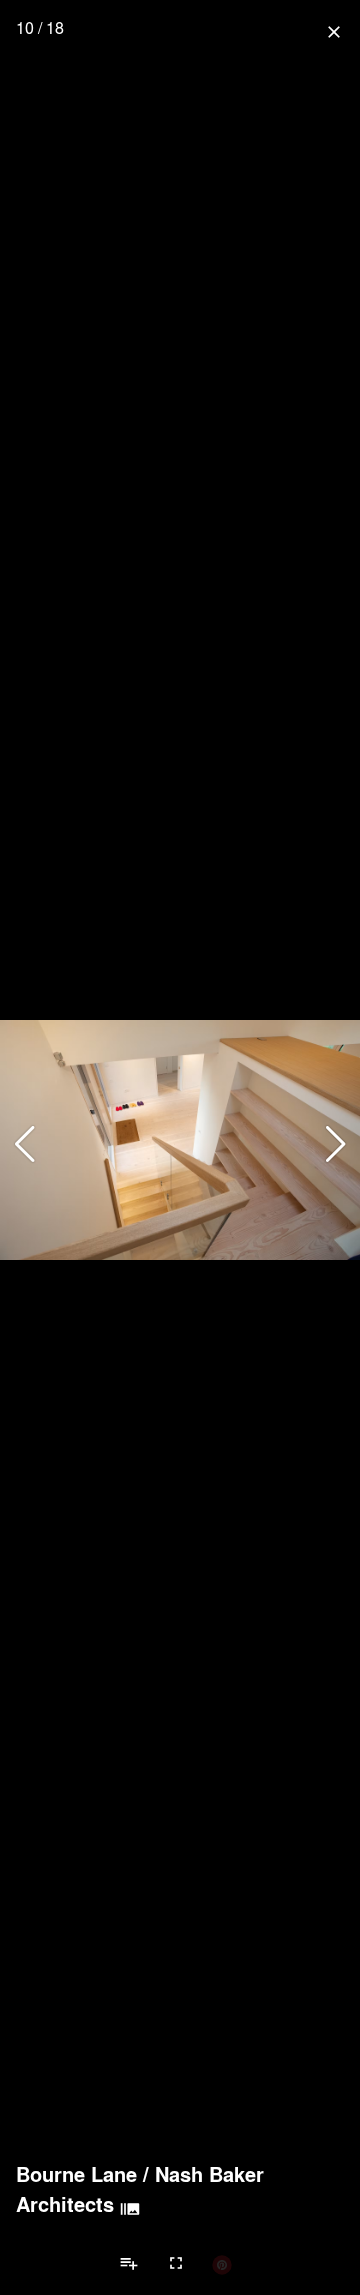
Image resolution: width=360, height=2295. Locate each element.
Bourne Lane (76, 2174)
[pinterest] (222, 2264)
